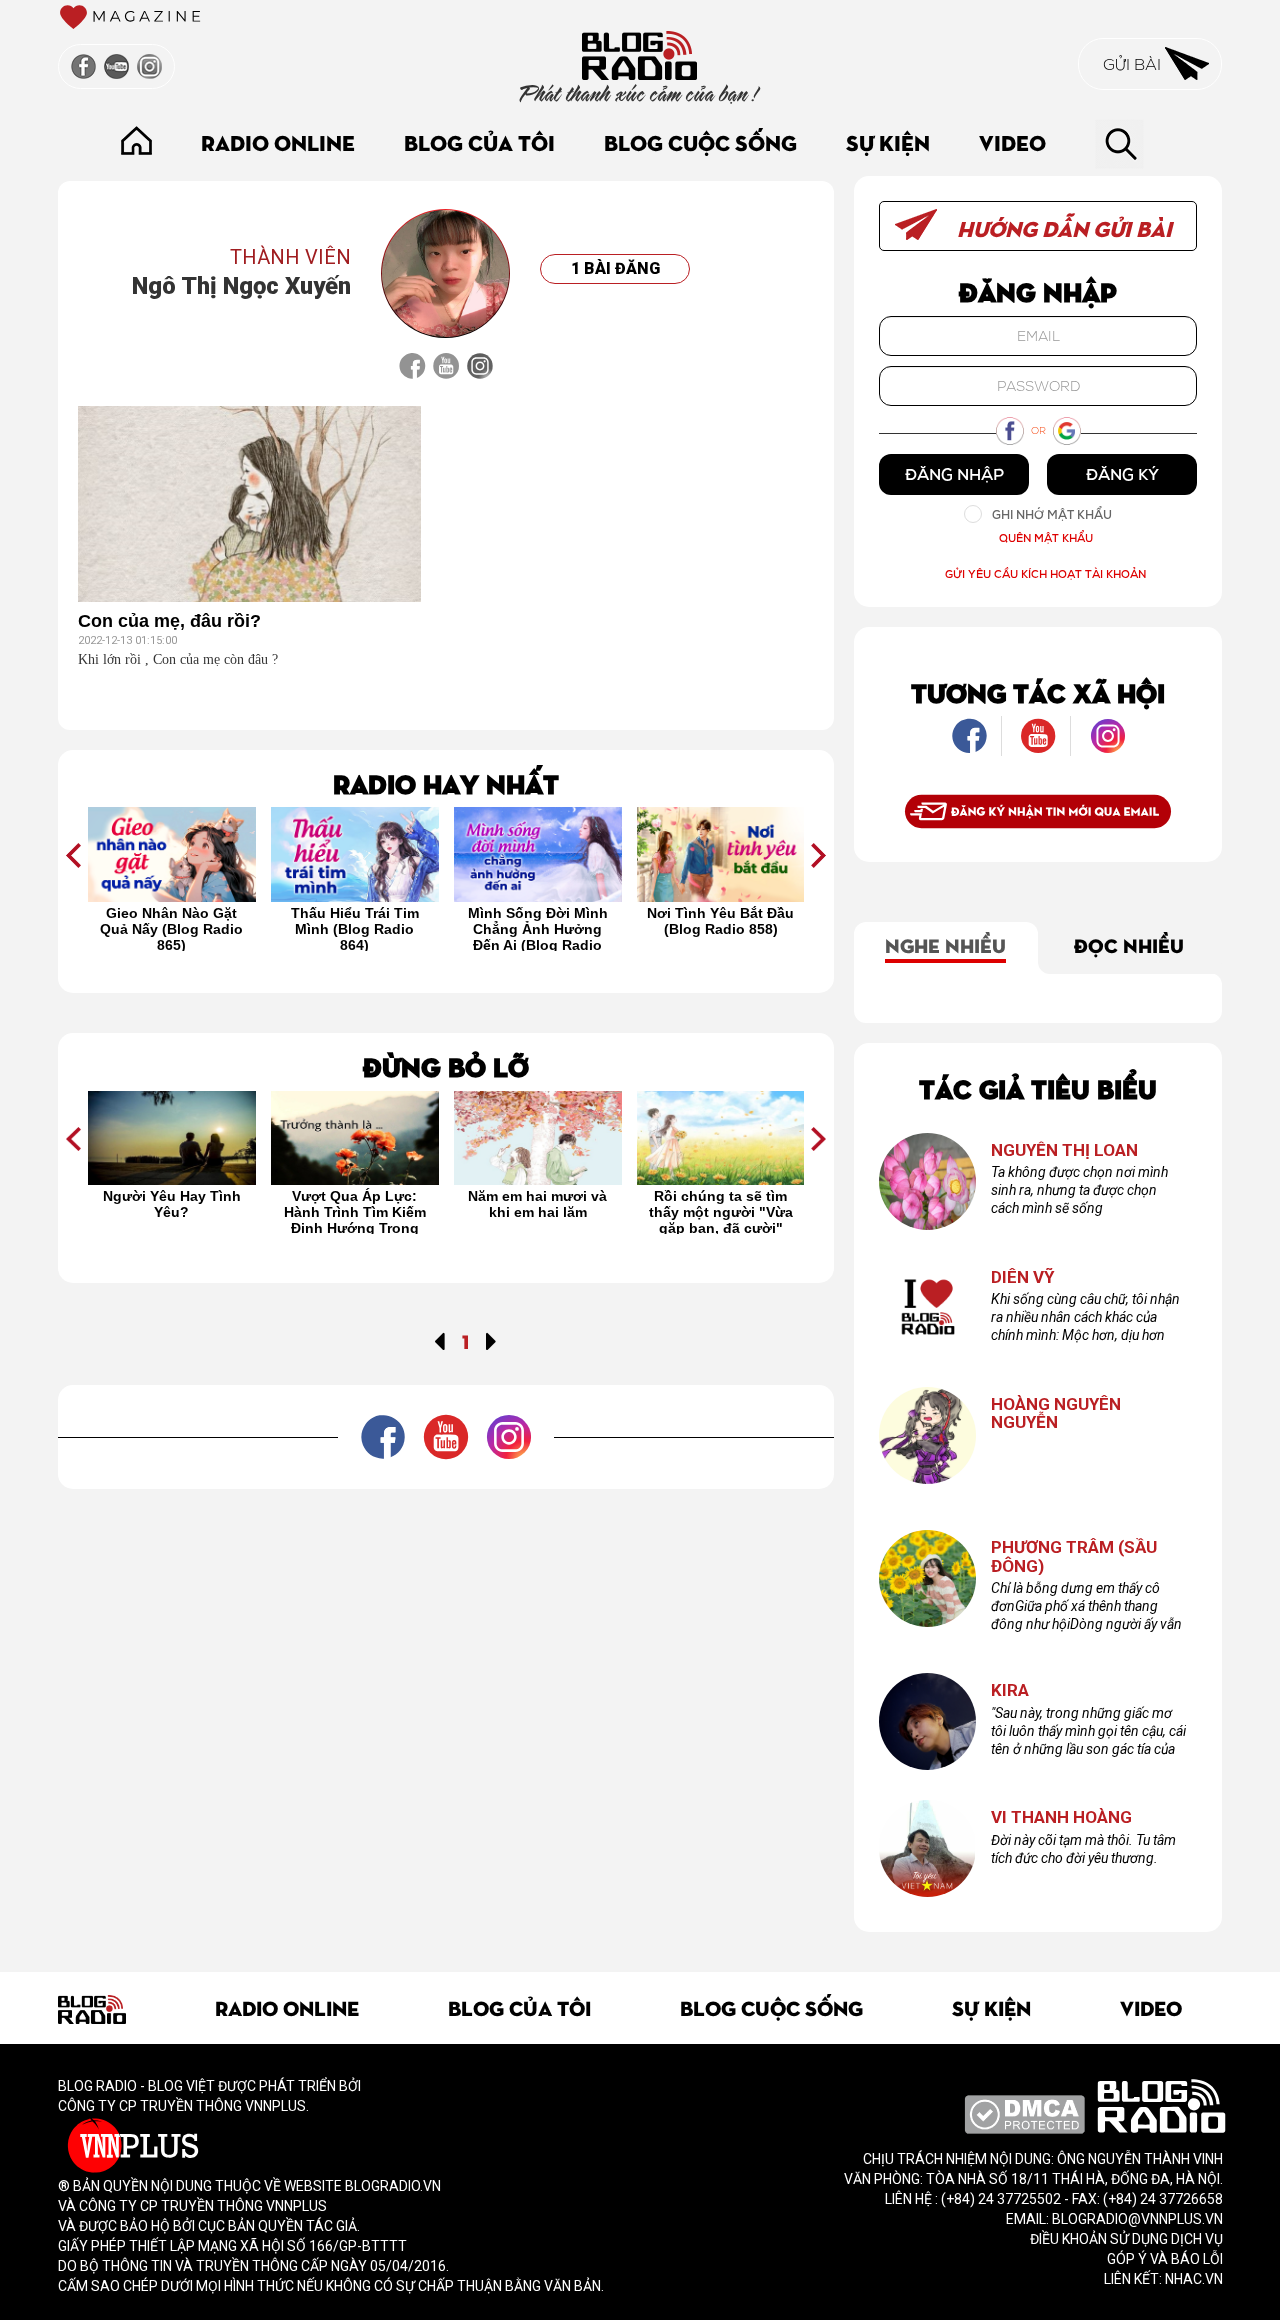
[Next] (491, 1340)
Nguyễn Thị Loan (1064, 1150)
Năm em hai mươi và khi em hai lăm (537, 1204)
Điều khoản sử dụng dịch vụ (1126, 2239)
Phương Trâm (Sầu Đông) (1074, 1556)
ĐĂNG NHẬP (954, 474)
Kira (1010, 1690)
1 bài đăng (615, 268)
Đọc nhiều (1129, 944)
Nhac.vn (1192, 2279)
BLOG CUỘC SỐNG (700, 141)
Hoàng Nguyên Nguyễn (1056, 1413)
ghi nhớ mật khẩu (1052, 514)
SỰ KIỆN (888, 141)
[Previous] (439, 1340)
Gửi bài (1134, 64)
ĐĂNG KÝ (1122, 474)
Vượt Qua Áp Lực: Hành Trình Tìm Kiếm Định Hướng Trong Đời (355, 1211)
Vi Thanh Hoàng (1061, 1817)
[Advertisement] (446, 1534)
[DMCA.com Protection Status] (1024, 2113)
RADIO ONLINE (278, 141)
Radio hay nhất (446, 782)
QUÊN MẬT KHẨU (1046, 537)
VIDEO (1012, 141)
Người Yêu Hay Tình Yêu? (172, 1204)
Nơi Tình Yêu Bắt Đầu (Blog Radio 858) (720, 921)
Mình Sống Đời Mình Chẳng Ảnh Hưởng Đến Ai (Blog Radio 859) (538, 928)
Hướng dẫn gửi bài (1062, 227)
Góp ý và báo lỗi (1165, 2259)
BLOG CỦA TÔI (479, 141)
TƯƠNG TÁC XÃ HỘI (1038, 691)
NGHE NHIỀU (945, 944)
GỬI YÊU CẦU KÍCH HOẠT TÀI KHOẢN (1045, 573)
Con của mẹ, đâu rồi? (169, 621)
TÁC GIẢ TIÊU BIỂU (1038, 1087)
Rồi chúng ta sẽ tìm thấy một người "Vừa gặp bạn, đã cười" (721, 1211)
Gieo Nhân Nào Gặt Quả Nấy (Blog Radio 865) (171, 928)
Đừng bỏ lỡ (446, 1065)
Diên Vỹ (1023, 1277)
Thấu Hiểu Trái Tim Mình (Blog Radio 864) (355, 928)
